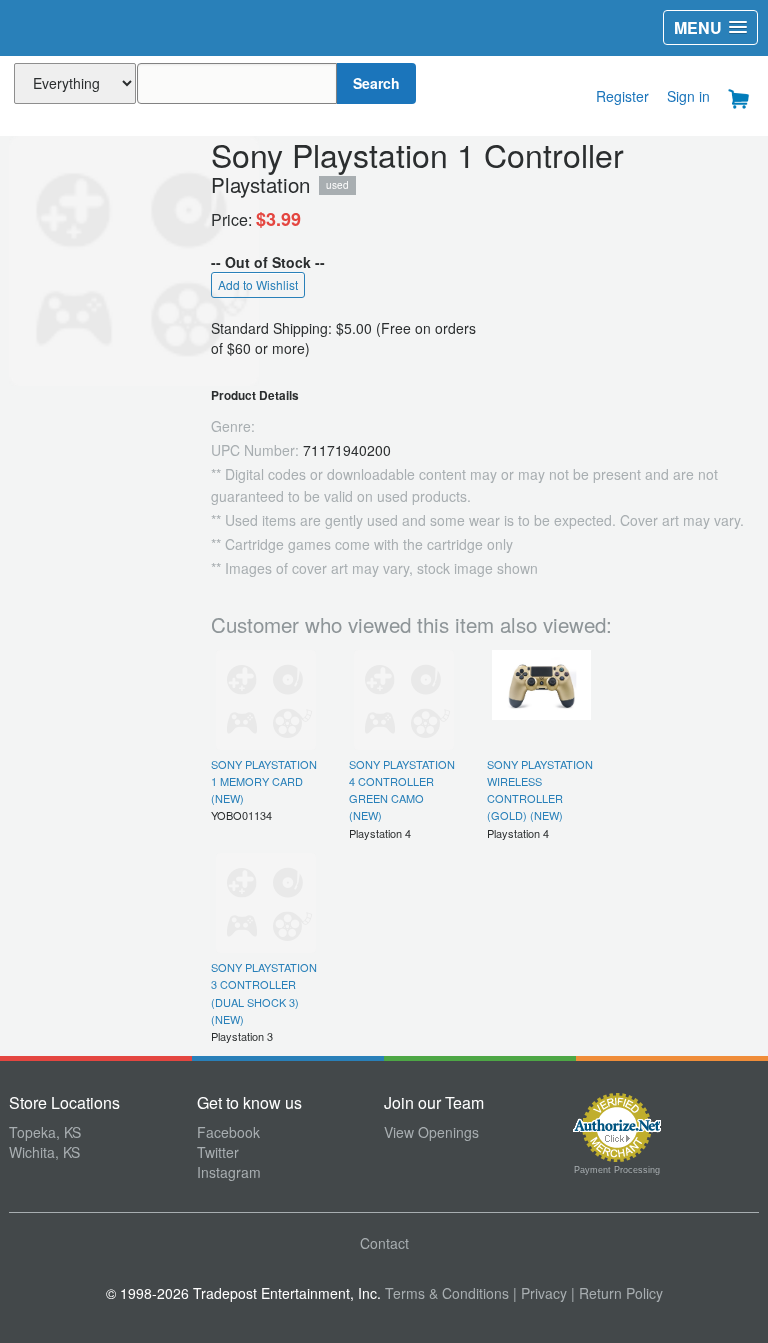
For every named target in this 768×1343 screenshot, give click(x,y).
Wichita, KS (44, 1152)
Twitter (218, 1152)
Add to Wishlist (258, 284)
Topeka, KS (45, 1132)
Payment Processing (617, 1170)
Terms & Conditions (447, 1293)
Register (622, 96)
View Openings (431, 1132)
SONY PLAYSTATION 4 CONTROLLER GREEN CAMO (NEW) (402, 790)
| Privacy (540, 1293)
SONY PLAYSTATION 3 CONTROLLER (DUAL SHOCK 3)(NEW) (264, 993)
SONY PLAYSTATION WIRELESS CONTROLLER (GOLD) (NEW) (540, 790)
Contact (384, 1243)
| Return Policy (617, 1293)
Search (376, 83)
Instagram (229, 1172)
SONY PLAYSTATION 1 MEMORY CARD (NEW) (264, 781)
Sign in (688, 96)
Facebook (228, 1132)
